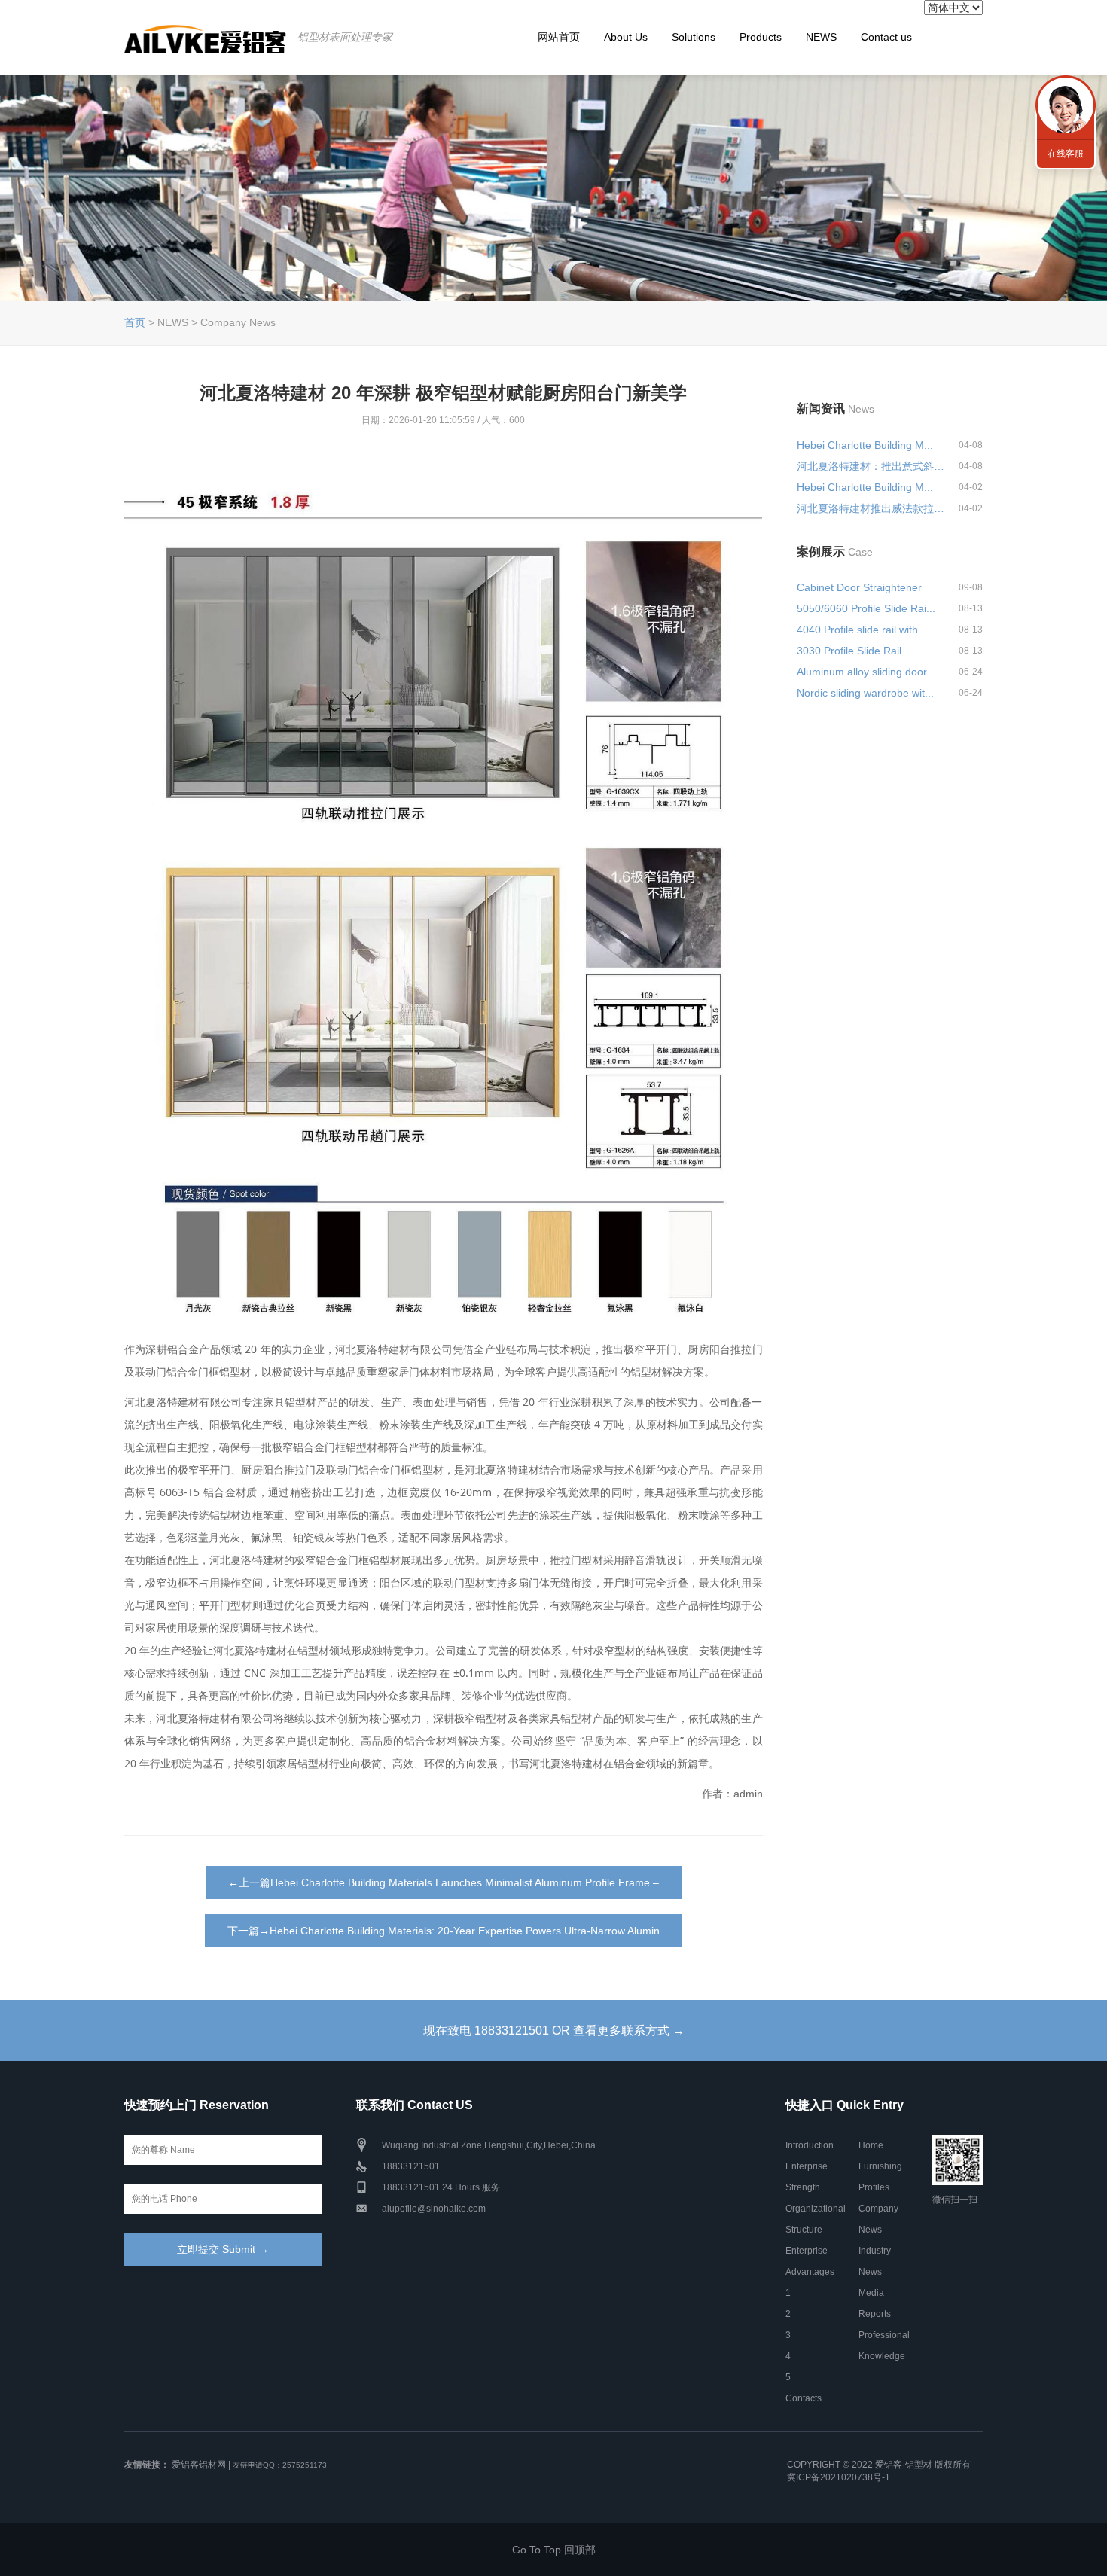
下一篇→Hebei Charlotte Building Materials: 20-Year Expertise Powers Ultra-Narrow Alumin (444, 1931)
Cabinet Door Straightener (859, 587)
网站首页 (559, 37)
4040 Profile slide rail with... (862, 630)
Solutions (694, 37)
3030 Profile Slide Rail (849, 651)
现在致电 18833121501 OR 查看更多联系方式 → (554, 2030)
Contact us (886, 37)
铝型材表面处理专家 (345, 37)
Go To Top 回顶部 (554, 2550)
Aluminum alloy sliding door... (866, 672)
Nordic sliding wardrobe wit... (865, 693)
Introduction (810, 2145)
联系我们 (1066, 105)
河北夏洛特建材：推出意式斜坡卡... (871, 466)
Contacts (804, 2398)
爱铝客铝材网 (199, 2465)
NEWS (821, 37)
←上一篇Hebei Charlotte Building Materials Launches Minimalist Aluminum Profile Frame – (444, 1882)
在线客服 (1066, 154)
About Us (626, 37)
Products (761, 37)
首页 (135, 322)
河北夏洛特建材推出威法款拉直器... (871, 508)
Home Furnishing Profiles (880, 2166)
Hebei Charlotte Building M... (865, 445)
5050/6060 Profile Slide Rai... (866, 608)
